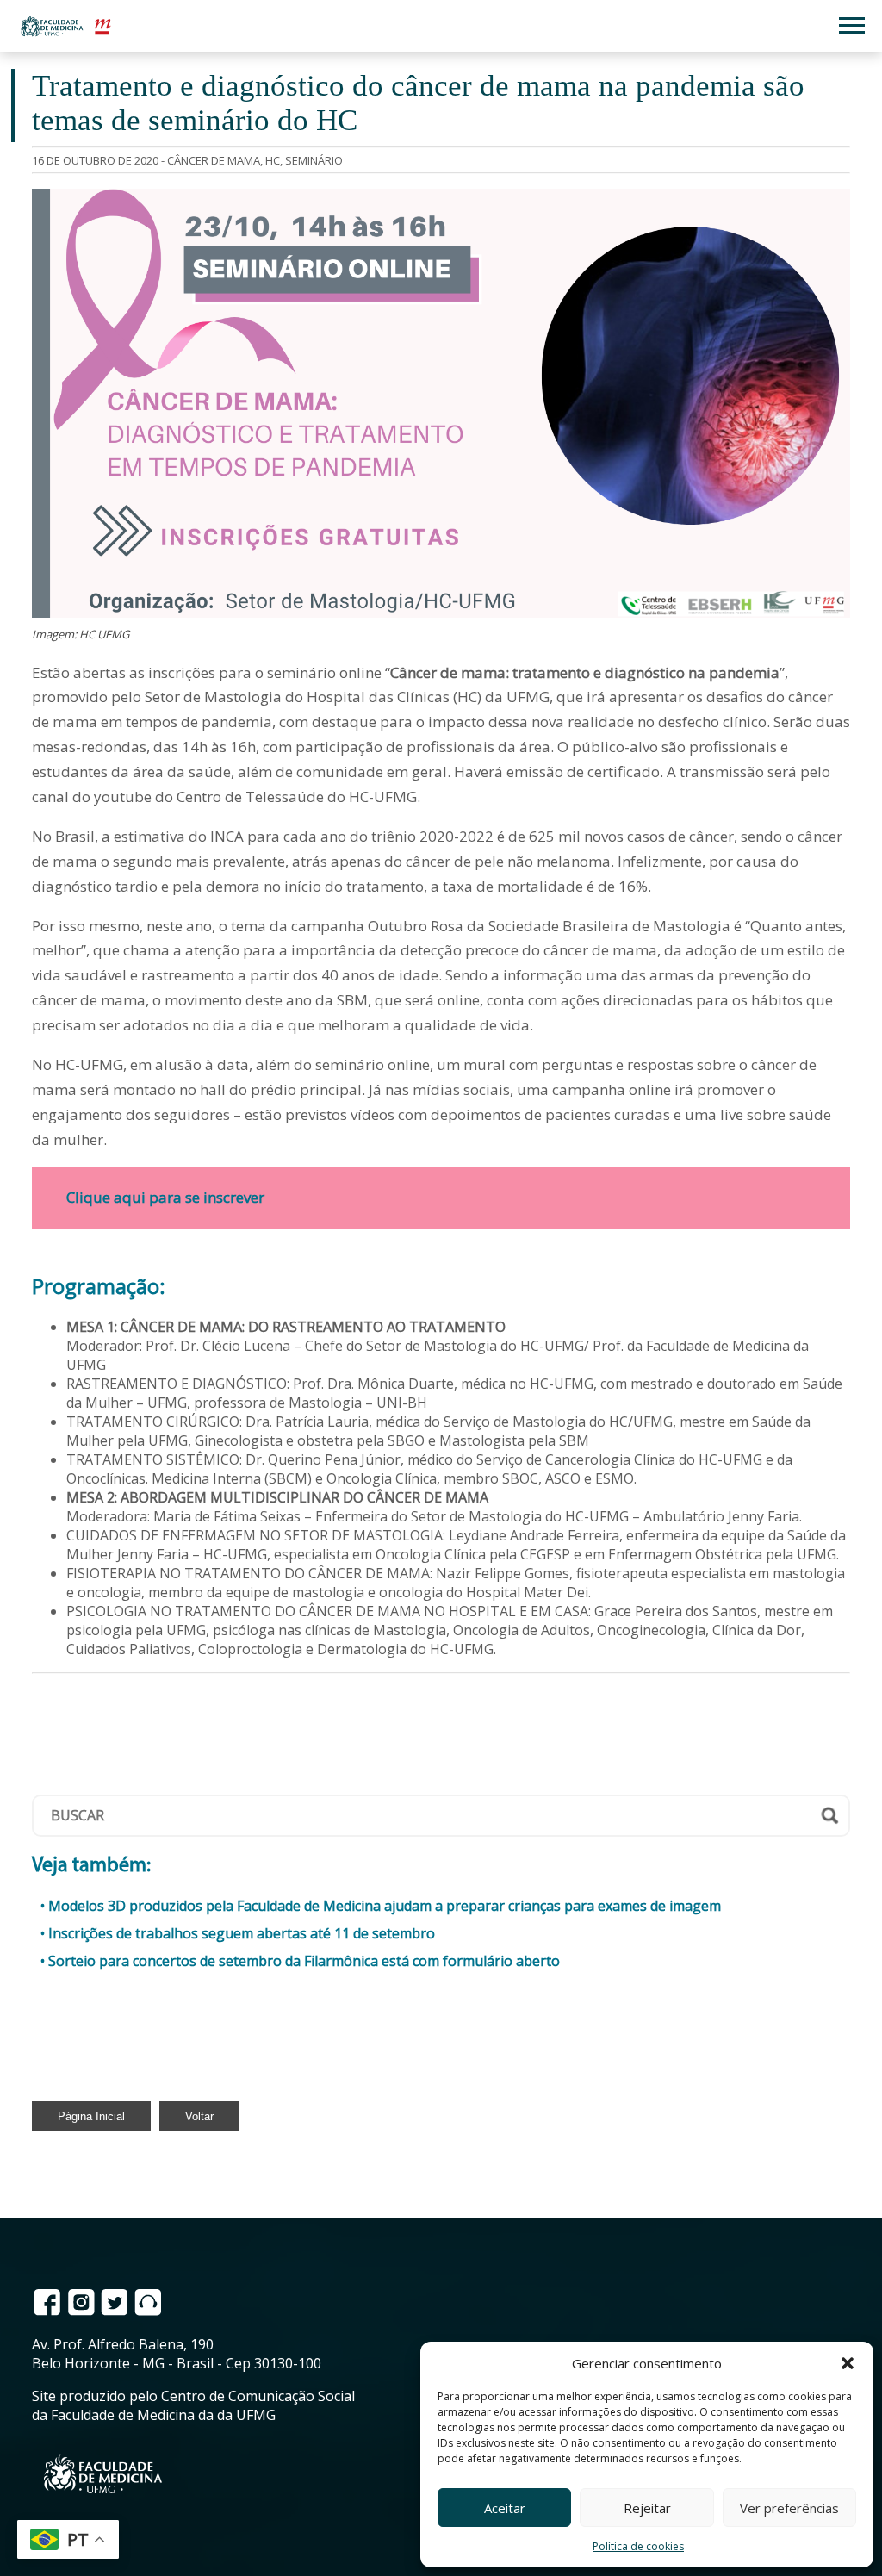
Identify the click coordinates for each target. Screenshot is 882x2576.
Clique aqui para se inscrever (165, 1197)
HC (273, 160)
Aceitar (505, 2508)
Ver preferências (789, 2508)
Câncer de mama (214, 160)
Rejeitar (647, 2508)
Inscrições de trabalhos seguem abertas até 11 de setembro (242, 1933)
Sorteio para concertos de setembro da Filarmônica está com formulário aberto (304, 1961)
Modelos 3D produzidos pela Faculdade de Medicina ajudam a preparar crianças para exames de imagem (385, 1906)
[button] (848, 2363)
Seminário (314, 160)
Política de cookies (638, 2546)
